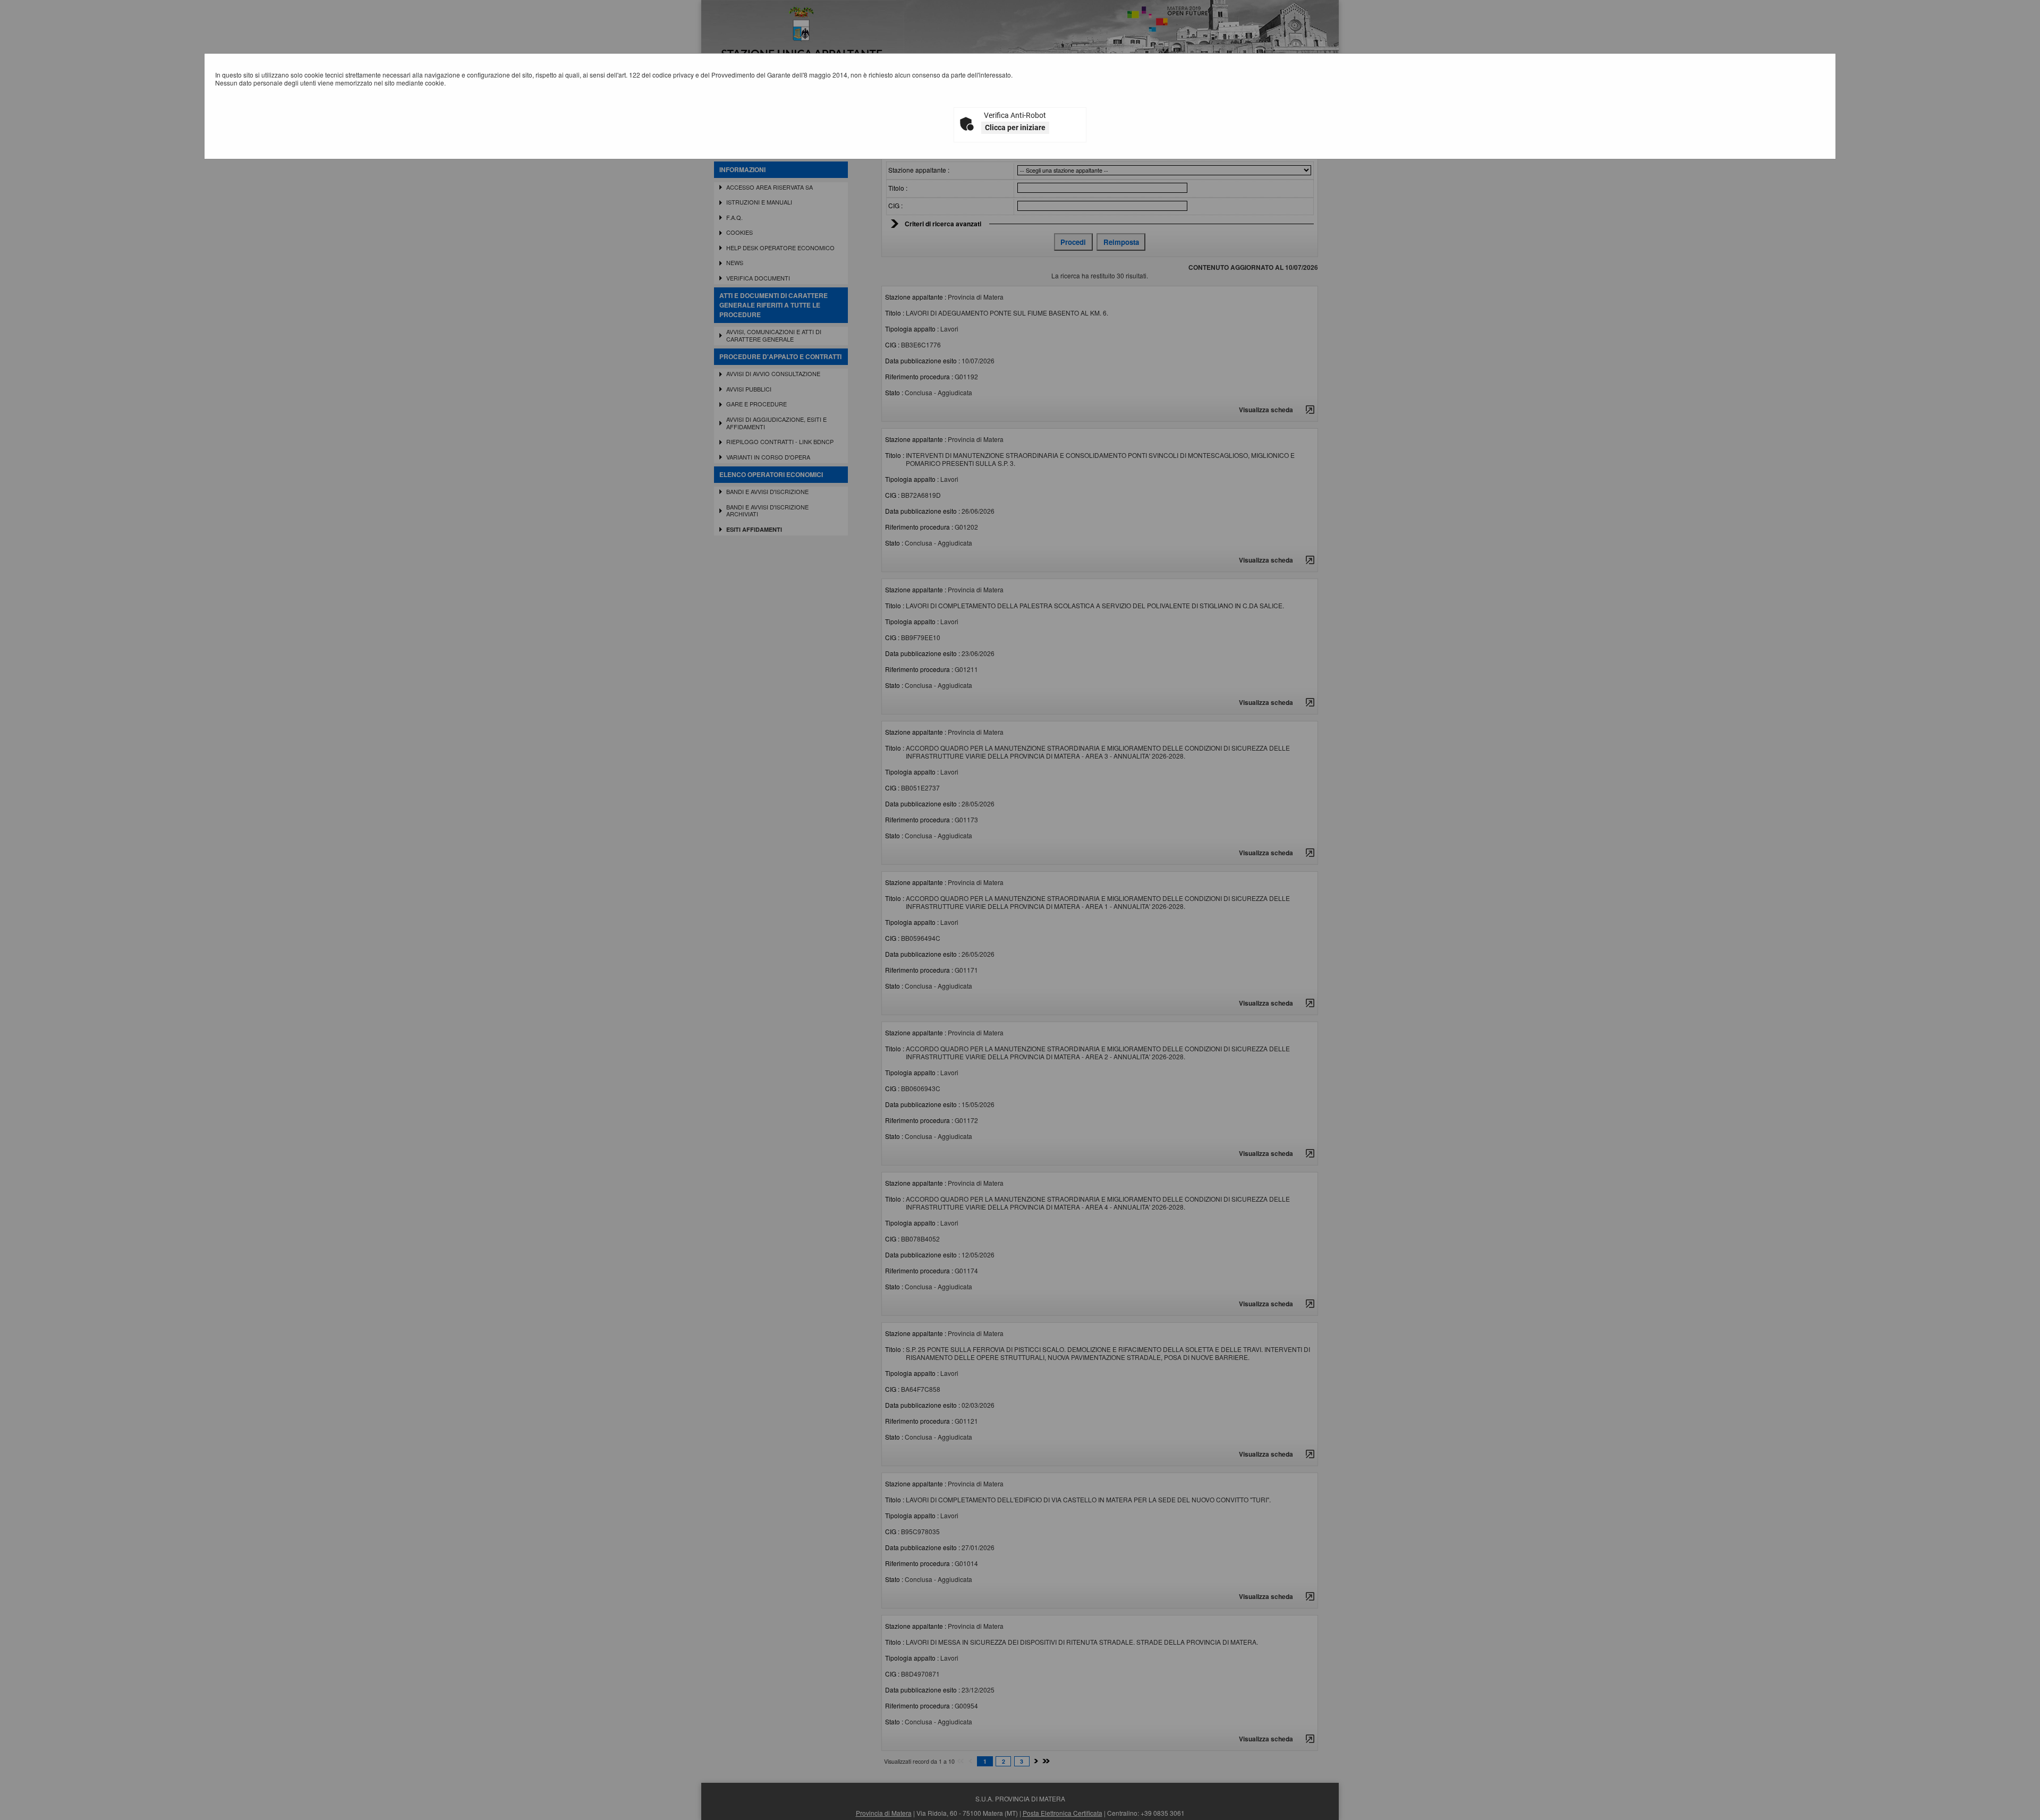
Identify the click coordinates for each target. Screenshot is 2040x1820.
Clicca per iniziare (1015, 127)
